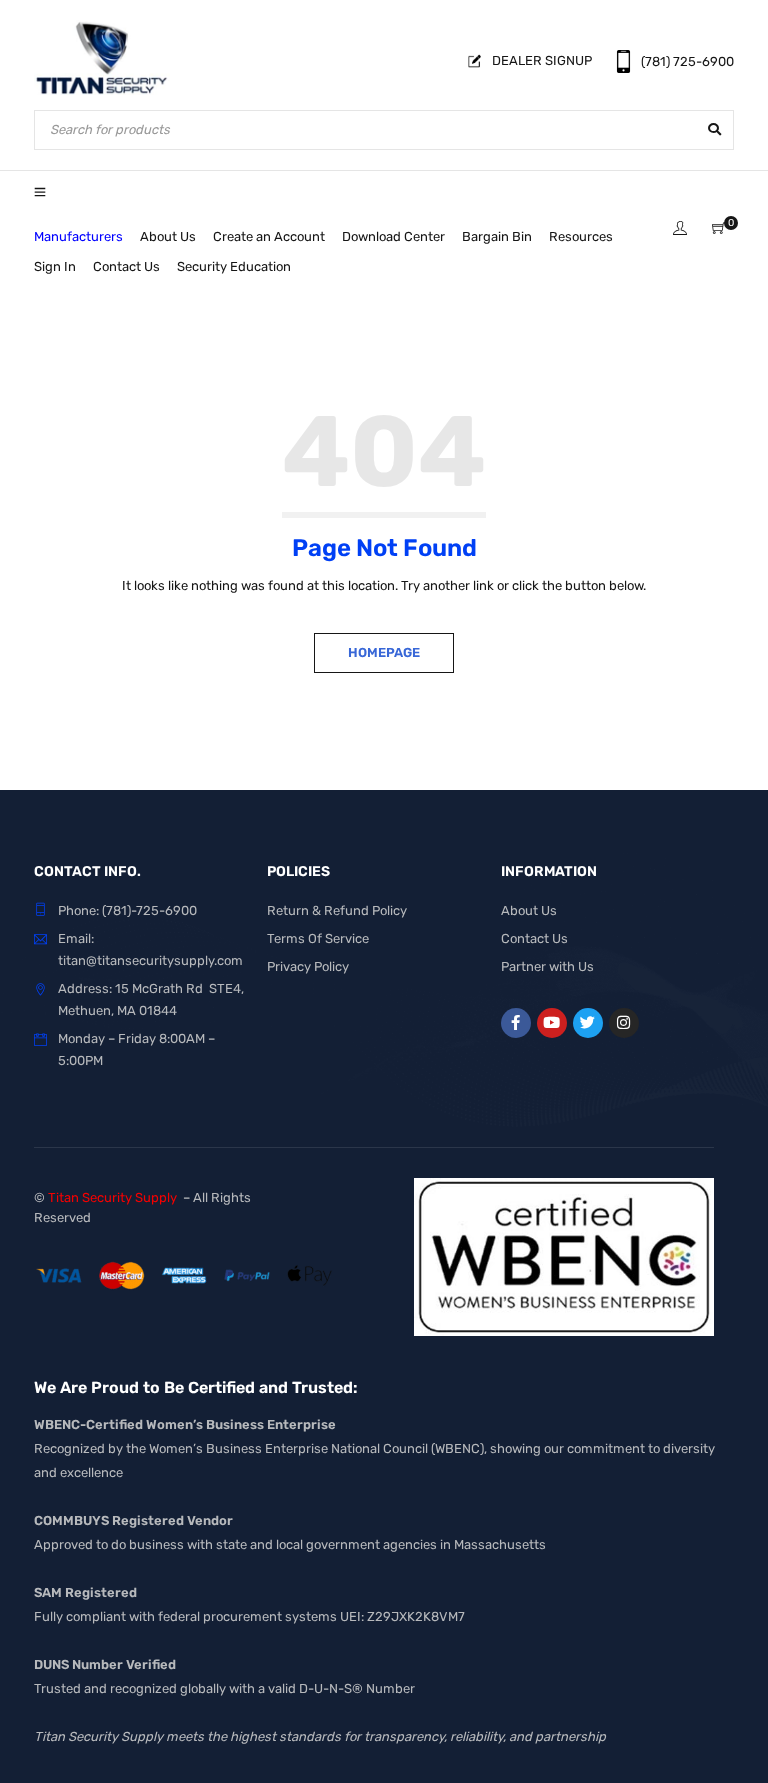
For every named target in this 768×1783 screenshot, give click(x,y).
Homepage (384, 652)
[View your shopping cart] (719, 229)
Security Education (234, 266)
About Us (168, 236)
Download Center (393, 236)
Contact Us (126, 266)
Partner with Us (547, 966)
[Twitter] (588, 1023)
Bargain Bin (497, 236)
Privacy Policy (308, 966)
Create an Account (269, 236)
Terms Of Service (318, 938)
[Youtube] (552, 1023)
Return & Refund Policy (337, 910)
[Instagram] (624, 1023)
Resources (581, 236)
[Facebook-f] (516, 1023)
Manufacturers (78, 236)
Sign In (55, 266)
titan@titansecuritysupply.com (150, 960)
